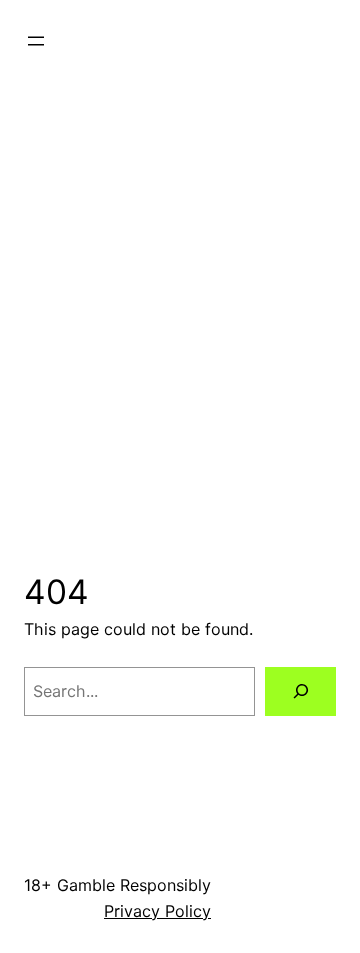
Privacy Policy (157, 911)
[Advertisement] (180, 281)
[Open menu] (36, 41)
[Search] (300, 691)
